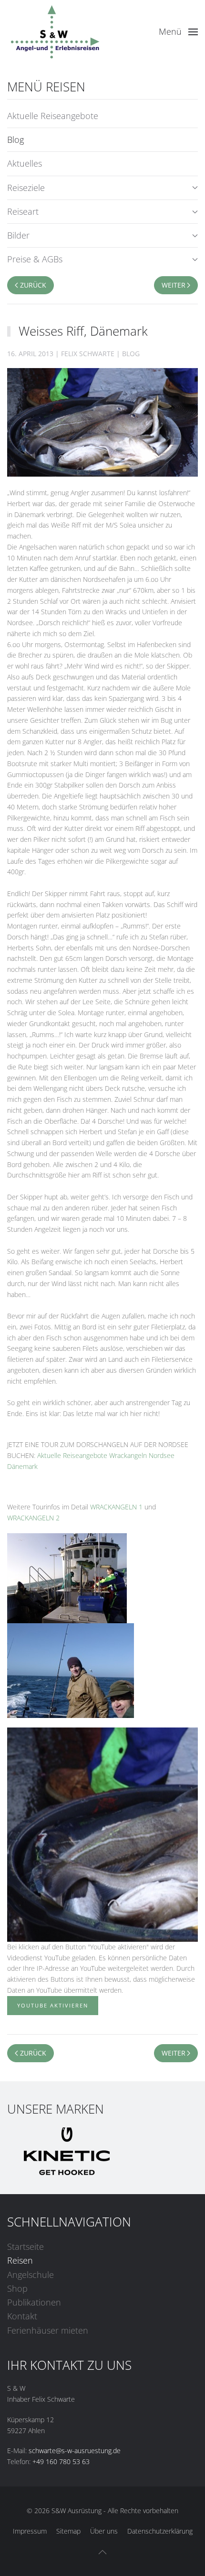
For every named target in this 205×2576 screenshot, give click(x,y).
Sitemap (68, 2531)
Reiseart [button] (23, 211)
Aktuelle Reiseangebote (53, 116)
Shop (17, 2288)
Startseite (26, 2247)
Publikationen (34, 2302)
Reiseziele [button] (26, 188)
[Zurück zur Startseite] (55, 32)
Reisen (20, 2260)
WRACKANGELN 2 (33, 1518)
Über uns (104, 2531)
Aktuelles (25, 163)
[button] (179, 32)
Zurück (33, 285)
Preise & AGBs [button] (35, 259)
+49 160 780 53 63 (61, 2461)
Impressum (30, 2531)
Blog (15, 140)
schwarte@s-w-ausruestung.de (75, 2451)
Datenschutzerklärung (160, 2531)
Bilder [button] (18, 235)
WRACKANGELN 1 (116, 1507)
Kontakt (22, 2316)
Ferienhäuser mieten (48, 2330)
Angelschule (31, 2275)
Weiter (174, 285)
